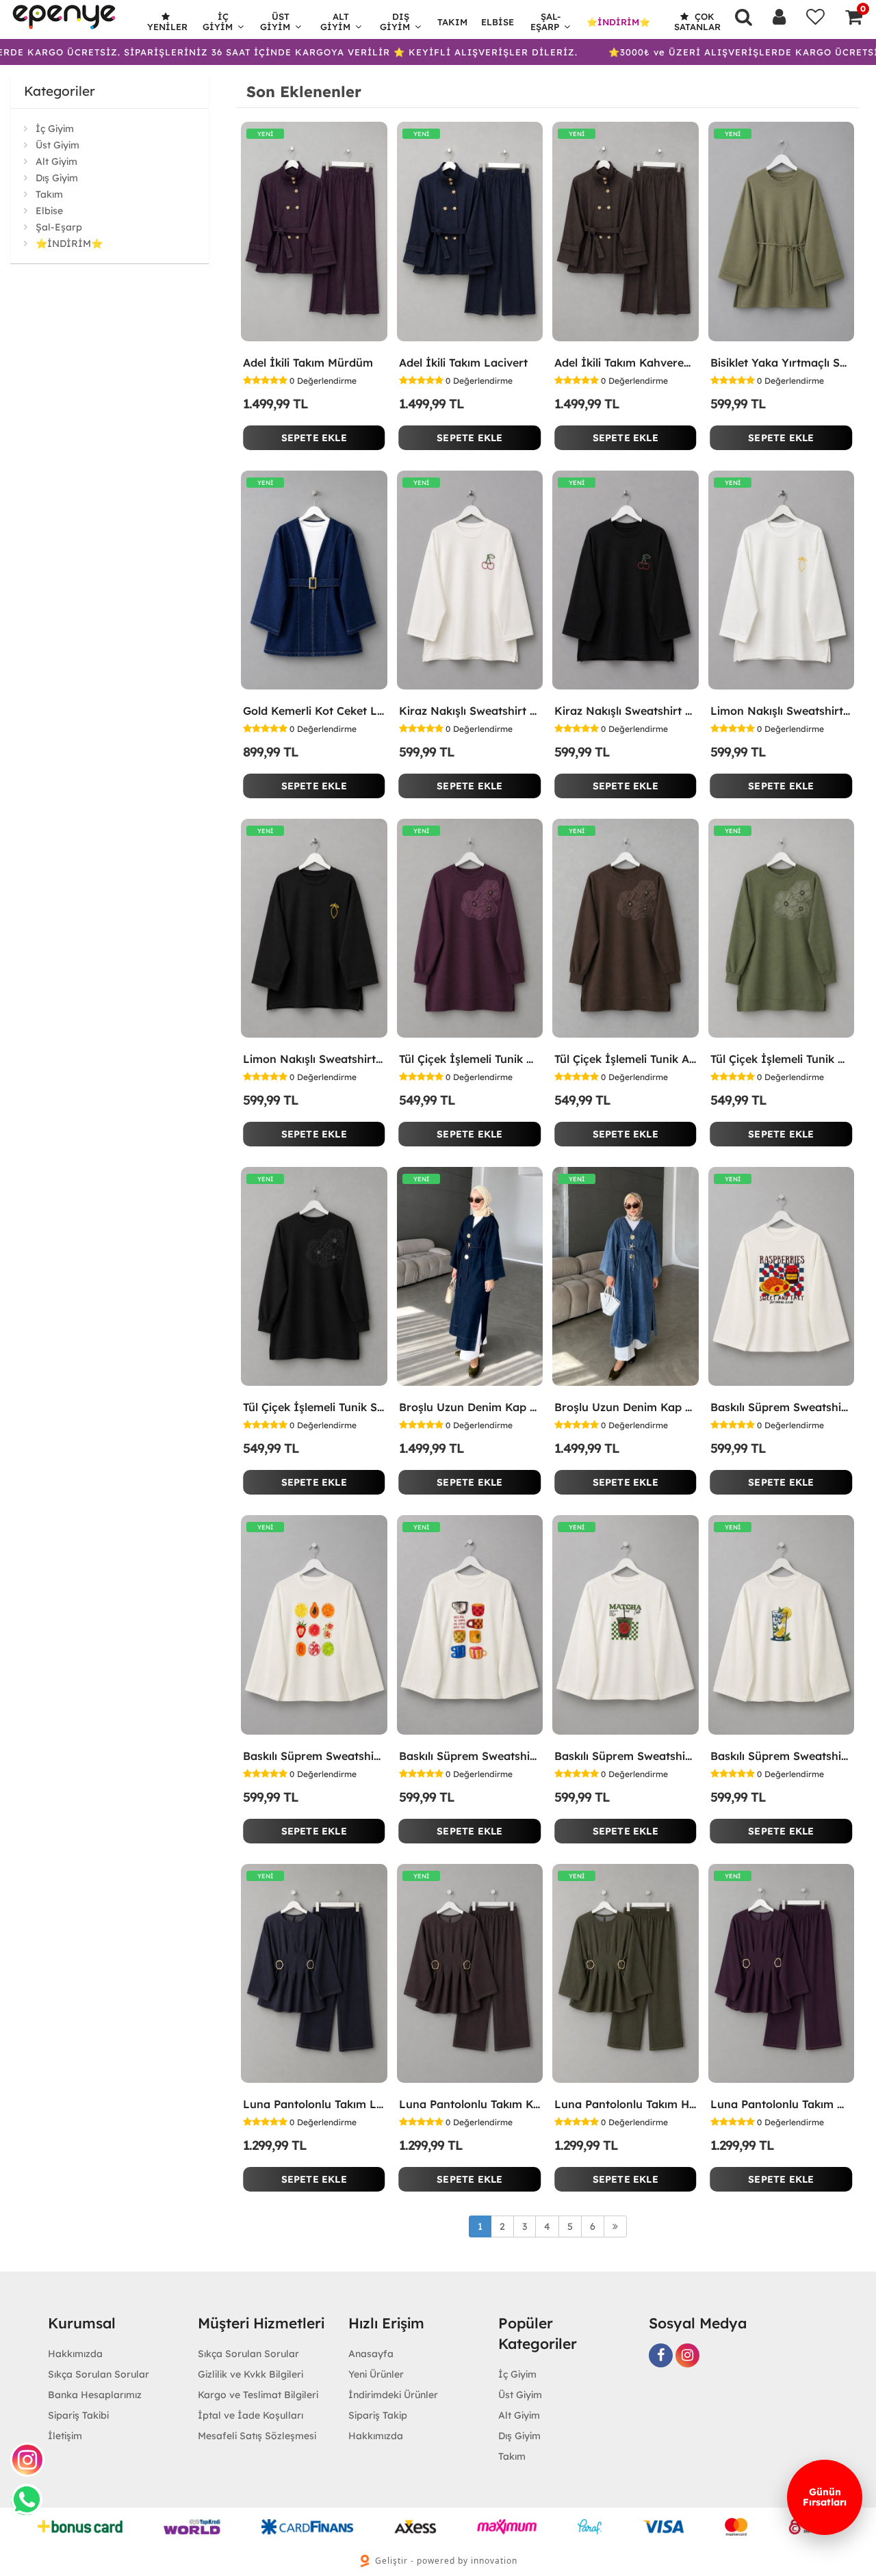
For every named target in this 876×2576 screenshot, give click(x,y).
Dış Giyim (395, 22)
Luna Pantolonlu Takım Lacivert (314, 2104)
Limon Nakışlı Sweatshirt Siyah (314, 1059)
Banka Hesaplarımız (95, 2395)
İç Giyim (218, 22)
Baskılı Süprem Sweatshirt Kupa (470, 1756)
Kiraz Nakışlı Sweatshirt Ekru (470, 711)
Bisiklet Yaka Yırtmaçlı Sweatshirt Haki (782, 363)
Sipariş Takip (378, 2415)
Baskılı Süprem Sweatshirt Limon (782, 1756)
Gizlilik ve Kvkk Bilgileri (250, 2374)
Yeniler (167, 27)
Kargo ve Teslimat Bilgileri (258, 2395)
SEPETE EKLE (314, 438)
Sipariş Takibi (78, 2415)
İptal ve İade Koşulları (250, 2415)
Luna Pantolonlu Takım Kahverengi (470, 2104)
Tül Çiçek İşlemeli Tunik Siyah (314, 1407)
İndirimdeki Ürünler (393, 2395)
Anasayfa (371, 2354)
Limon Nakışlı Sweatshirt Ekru (782, 711)
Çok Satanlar (697, 22)
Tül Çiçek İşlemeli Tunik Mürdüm (470, 1059)
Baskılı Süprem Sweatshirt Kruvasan (782, 1407)
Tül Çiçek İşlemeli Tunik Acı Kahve (626, 1059)
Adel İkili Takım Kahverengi (626, 363)
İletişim (65, 2436)
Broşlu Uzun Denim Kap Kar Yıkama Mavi (626, 1407)
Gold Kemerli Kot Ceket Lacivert (314, 711)
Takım (452, 22)
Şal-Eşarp (545, 22)
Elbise (498, 22)
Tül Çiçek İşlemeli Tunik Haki (782, 1059)
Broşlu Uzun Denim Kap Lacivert (470, 1407)
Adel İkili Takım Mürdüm (308, 363)
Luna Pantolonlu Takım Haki (626, 2104)
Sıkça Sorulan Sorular (99, 2374)
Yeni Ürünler (376, 2374)
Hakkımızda (75, 2354)
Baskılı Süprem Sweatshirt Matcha (626, 1756)
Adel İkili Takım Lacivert (463, 363)
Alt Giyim (335, 22)
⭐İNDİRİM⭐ (618, 22)
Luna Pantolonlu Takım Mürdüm (782, 2104)
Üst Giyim (275, 22)
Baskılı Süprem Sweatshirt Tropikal (314, 1756)
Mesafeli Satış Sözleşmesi (257, 2436)
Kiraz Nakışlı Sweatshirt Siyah (626, 711)
